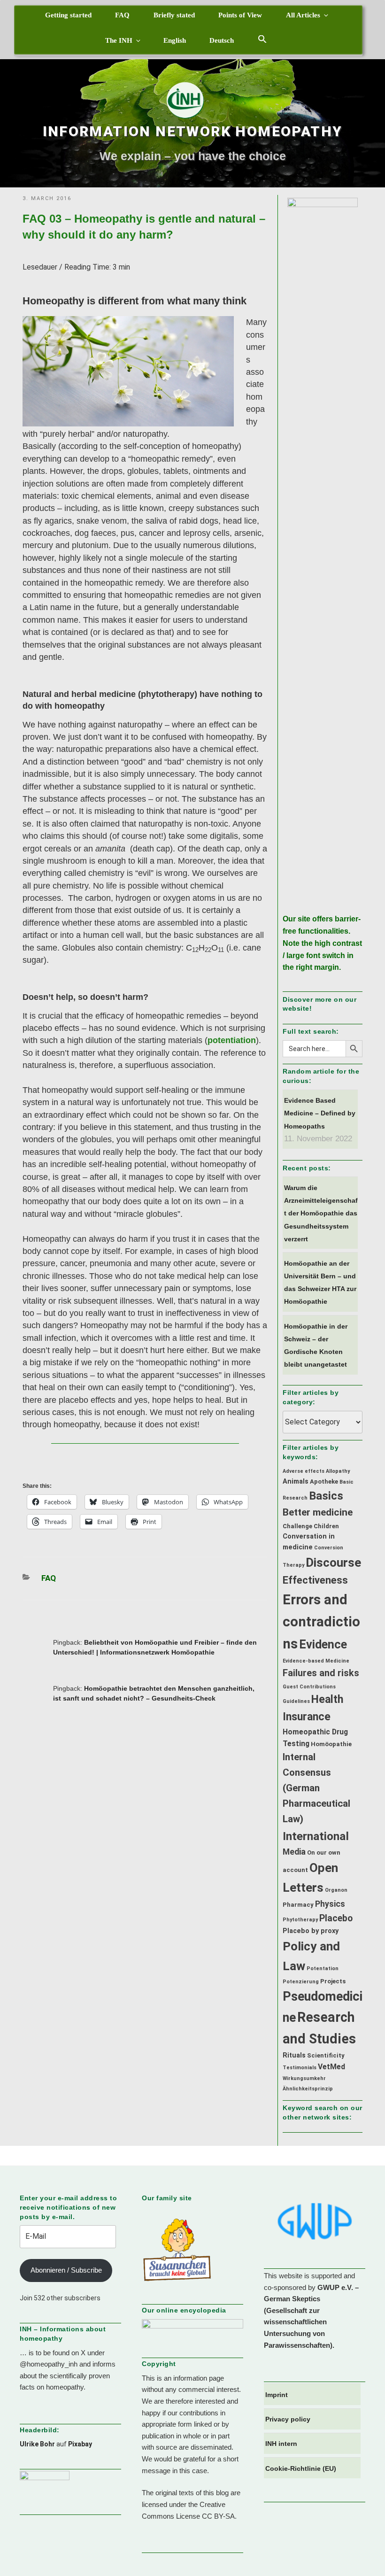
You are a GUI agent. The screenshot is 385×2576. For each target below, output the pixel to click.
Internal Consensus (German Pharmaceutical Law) (316, 1788)
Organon (336, 1890)
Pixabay (80, 2444)
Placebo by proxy (311, 1931)
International (316, 1836)
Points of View (240, 15)
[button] (262, 39)
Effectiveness (315, 1580)
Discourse (333, 1563)
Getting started (68, 15)
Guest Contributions (309, 1687)
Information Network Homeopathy (193, 131)
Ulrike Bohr (37, 2444)
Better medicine (318, 1512)
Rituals (294, 2055)
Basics (326, 1496)
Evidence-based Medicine (316, 1661)
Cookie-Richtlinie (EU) (301, 2468)
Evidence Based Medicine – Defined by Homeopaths (320, 1113)
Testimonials (300, 2068)
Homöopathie (331, 1744)
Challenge (297, 1526)
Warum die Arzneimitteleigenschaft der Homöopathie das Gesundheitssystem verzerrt (321, 1213)
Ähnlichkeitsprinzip (308, 2089)
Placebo (336, 1918)
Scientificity (326, 2055)
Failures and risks (321, 1673)
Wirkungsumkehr (304, 2078)
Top (363, 2554)
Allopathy (338, 1471)
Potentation (323, 1969)
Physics (330, 1904)
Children (326, 1526)
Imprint (277, 2395)
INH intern (281, 2444)
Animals (296, 1481)
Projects (333, 1981)
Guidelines (296, 1701)
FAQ (122, 15)
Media (294, 1852)
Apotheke (324, 1481)
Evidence (323, 1644)
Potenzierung (301, 1982)
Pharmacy (298, 1905)
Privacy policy (288, 2419)
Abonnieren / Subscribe (66, 2270)
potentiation (232, 1040)
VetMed (331, 2067)
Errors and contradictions (321, 1622)
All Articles (303, 15)
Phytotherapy (300, 1920)
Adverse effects (304, 1471)
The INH (119, 40)
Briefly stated (174, 15)
